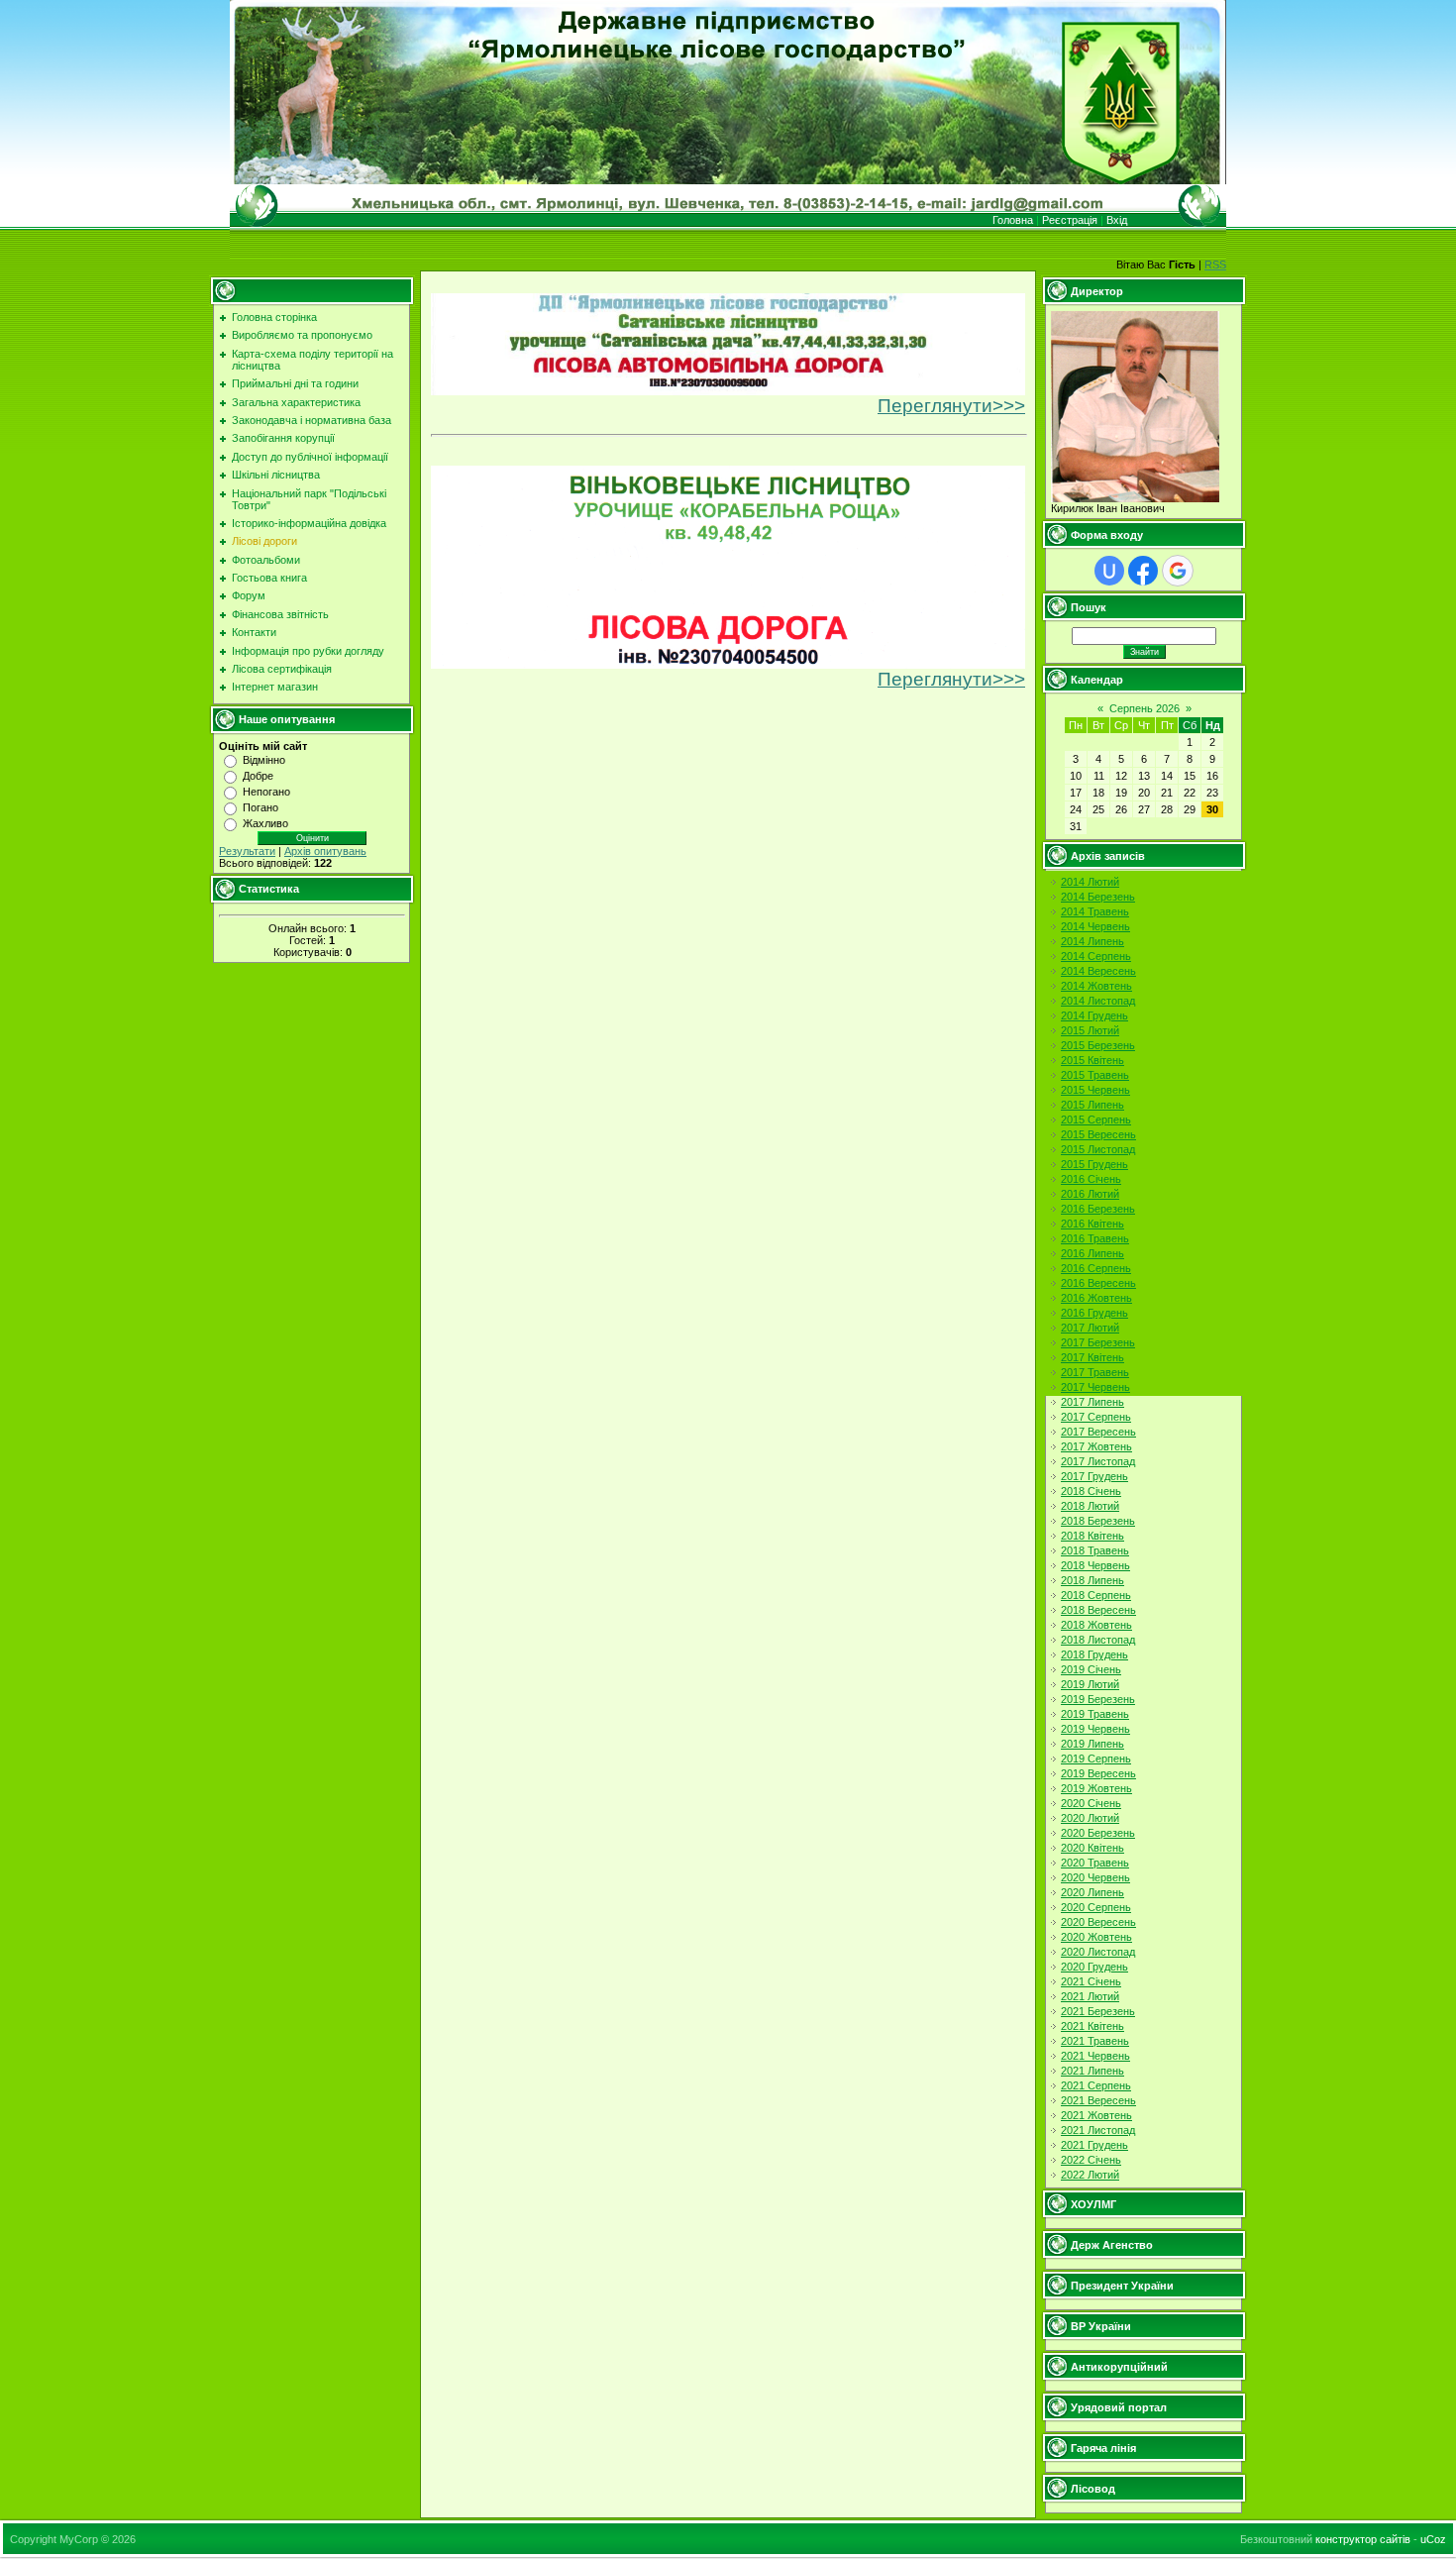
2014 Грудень (1094, 1015)
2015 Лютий (1090, 1030)
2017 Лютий (1090, 1328)
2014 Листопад (1098, 1001)
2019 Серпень (1096, 1759)
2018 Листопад (1098, 1640)
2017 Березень (1098, 1342)
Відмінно (264, 760)
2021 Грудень (1094, 2145)
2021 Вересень (1098, 2100)
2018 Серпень (1096, 1595)
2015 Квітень (1092, 1060)
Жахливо (265, 823)
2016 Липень (1092, 1253)
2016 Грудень (1094, 1313)
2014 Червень (1095, 926)
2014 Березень (1098, 897)
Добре (258, 776)
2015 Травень (1095, 1075)
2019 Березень (1098, 1699)
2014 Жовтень (1096, 986)
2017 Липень (1092, 1402)
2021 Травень (1095, 2041)
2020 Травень (1095, 1863)
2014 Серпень (1096, 956)
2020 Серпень (1096, 1907)
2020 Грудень (1094, 1967)
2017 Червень (1095, 1387)
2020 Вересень (1098, 1922)
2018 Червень (1095, 1565)
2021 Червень (1095, 2056)
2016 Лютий (1090, 1194)
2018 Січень (1091, 1491)
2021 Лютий (1090, 1996)
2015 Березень (1098, 1045)
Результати (247, 851)
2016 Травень (1095, 1238)
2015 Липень (1092, 1105)
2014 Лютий (1090, 882)
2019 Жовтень (1096, 1788)
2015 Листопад (1098, 1149)
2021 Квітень (1092, 2026)
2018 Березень (1098, 1521)
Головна (1013, 220)
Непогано (266, 792)
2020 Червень (1095, 1877)
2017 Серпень (1096, 1417)
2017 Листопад (1098, 1461)
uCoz (1433, 2539)
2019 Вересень (1098, 1773)
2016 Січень (1091, 1179)
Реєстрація (1070, 220)
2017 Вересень (1098, 1432)
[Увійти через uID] (1109, 571)
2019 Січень (1091, 1669)
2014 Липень (1092, 941)
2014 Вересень (1098, 971)
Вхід (1117, 220)
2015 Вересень (1098, 1134)
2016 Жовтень (1096, 1298)
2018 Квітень (1092, 1536)
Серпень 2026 (1144, 708)
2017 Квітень (1092, 1357)
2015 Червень (1095, 1090)
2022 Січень (1091, 2160)
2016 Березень (1098, 1209)
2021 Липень (1092, 2071)
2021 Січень (1091, 1981)
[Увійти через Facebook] (1143, 571)
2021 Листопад (1098, 2130)
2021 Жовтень (1096, 2115)
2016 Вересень (1098, 1283)
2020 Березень (1098, 1833)
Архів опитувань (325, 851)
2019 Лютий (1090, 1684)
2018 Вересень (1098, 1610)
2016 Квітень (1092, 1224)
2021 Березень (1098, 2011)
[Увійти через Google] (1178, 571)
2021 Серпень (1096, 2085)
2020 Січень (1091, 1803)
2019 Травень (1095, 1714)
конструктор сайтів (1363, 2539)
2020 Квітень (1092, 1848)
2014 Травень (1095, 911)
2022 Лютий (1090, 2175)
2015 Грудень (1094, 1164)
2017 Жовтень (1096, 1446)
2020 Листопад (1098, 1952)
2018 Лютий (1090, 1506)
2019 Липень (1092, 1744)
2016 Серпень (1096, 1268)
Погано (260, 807)
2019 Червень (1095, 1729)
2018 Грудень (1094, 1654)
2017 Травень (1095, 1372)
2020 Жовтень (1096, 1937)
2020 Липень (1092, 1892)
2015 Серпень (1096, 1120)
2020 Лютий (1090, 1818)
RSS (1215, 265)
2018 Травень (1095, 1550)
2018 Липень (1092, 1580)
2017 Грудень (1094, 1476)
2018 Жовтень (1096, 1625)
